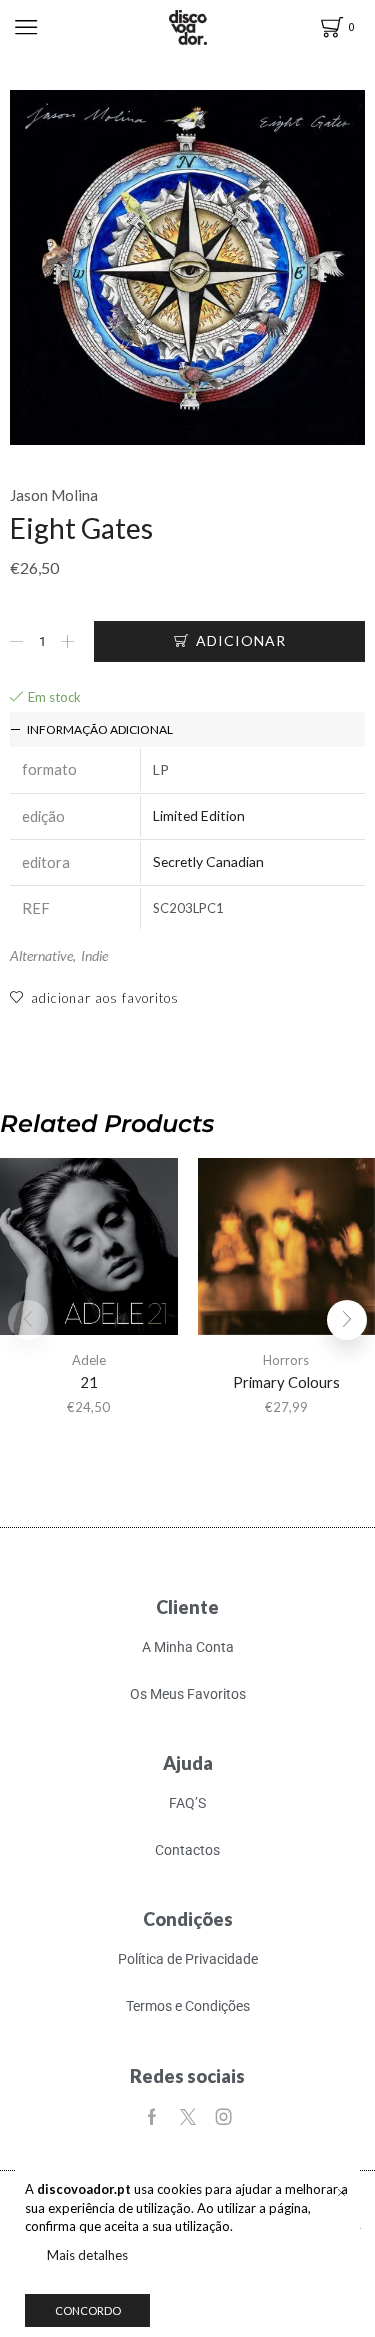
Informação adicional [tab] (100, 729)
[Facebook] (152, 2117)
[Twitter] (188, 2117)
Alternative (41, 955)
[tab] (187, 729)
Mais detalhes (87, 2255)
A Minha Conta (188, 1647)
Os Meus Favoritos (188, 1694)
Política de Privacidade (188, 1959)
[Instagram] (224, 2117)
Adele (89, 1360)
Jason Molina (54, 495)
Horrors (286, 1360)
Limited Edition (199, 815)
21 (89, 1382)
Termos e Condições (188, 2006)
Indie (94, 955)
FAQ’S (187, 1803)
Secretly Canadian (208, 861)
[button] (347, 1320)
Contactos (187, 1850)
